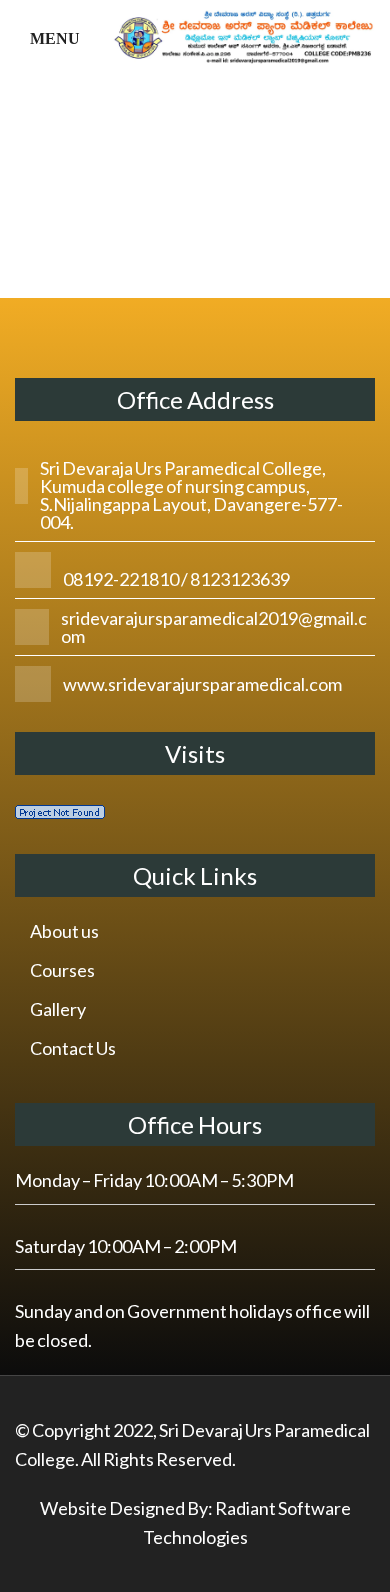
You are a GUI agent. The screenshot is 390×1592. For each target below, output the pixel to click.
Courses (62, 970)
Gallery (58, 1009)
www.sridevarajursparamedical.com (202, 684)
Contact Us (73, 1048)
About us (64, 931)
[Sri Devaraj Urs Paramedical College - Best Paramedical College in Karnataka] (244, 33)
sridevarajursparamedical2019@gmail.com (214, 627)
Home (118, 164)
